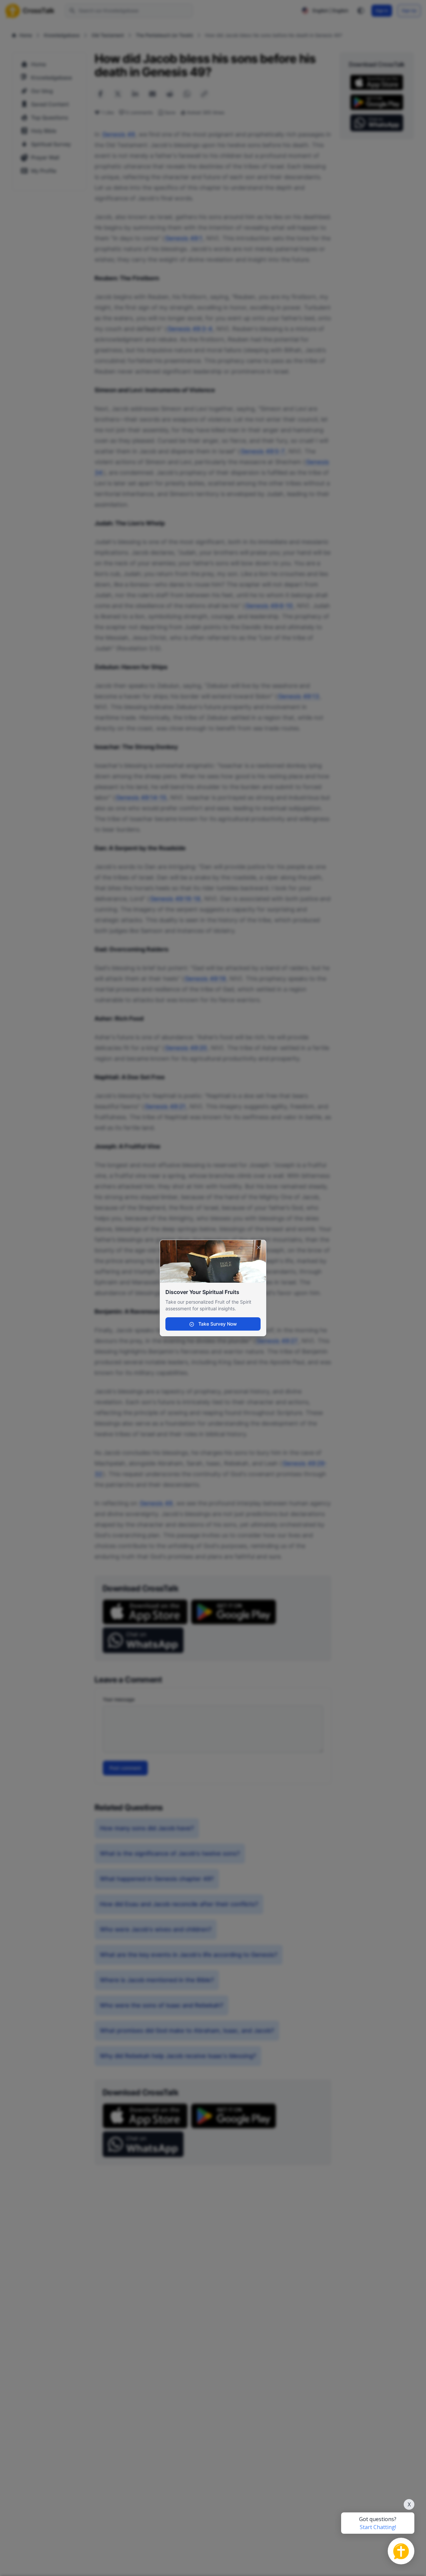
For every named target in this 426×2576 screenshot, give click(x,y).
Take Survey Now (217, 1324)
